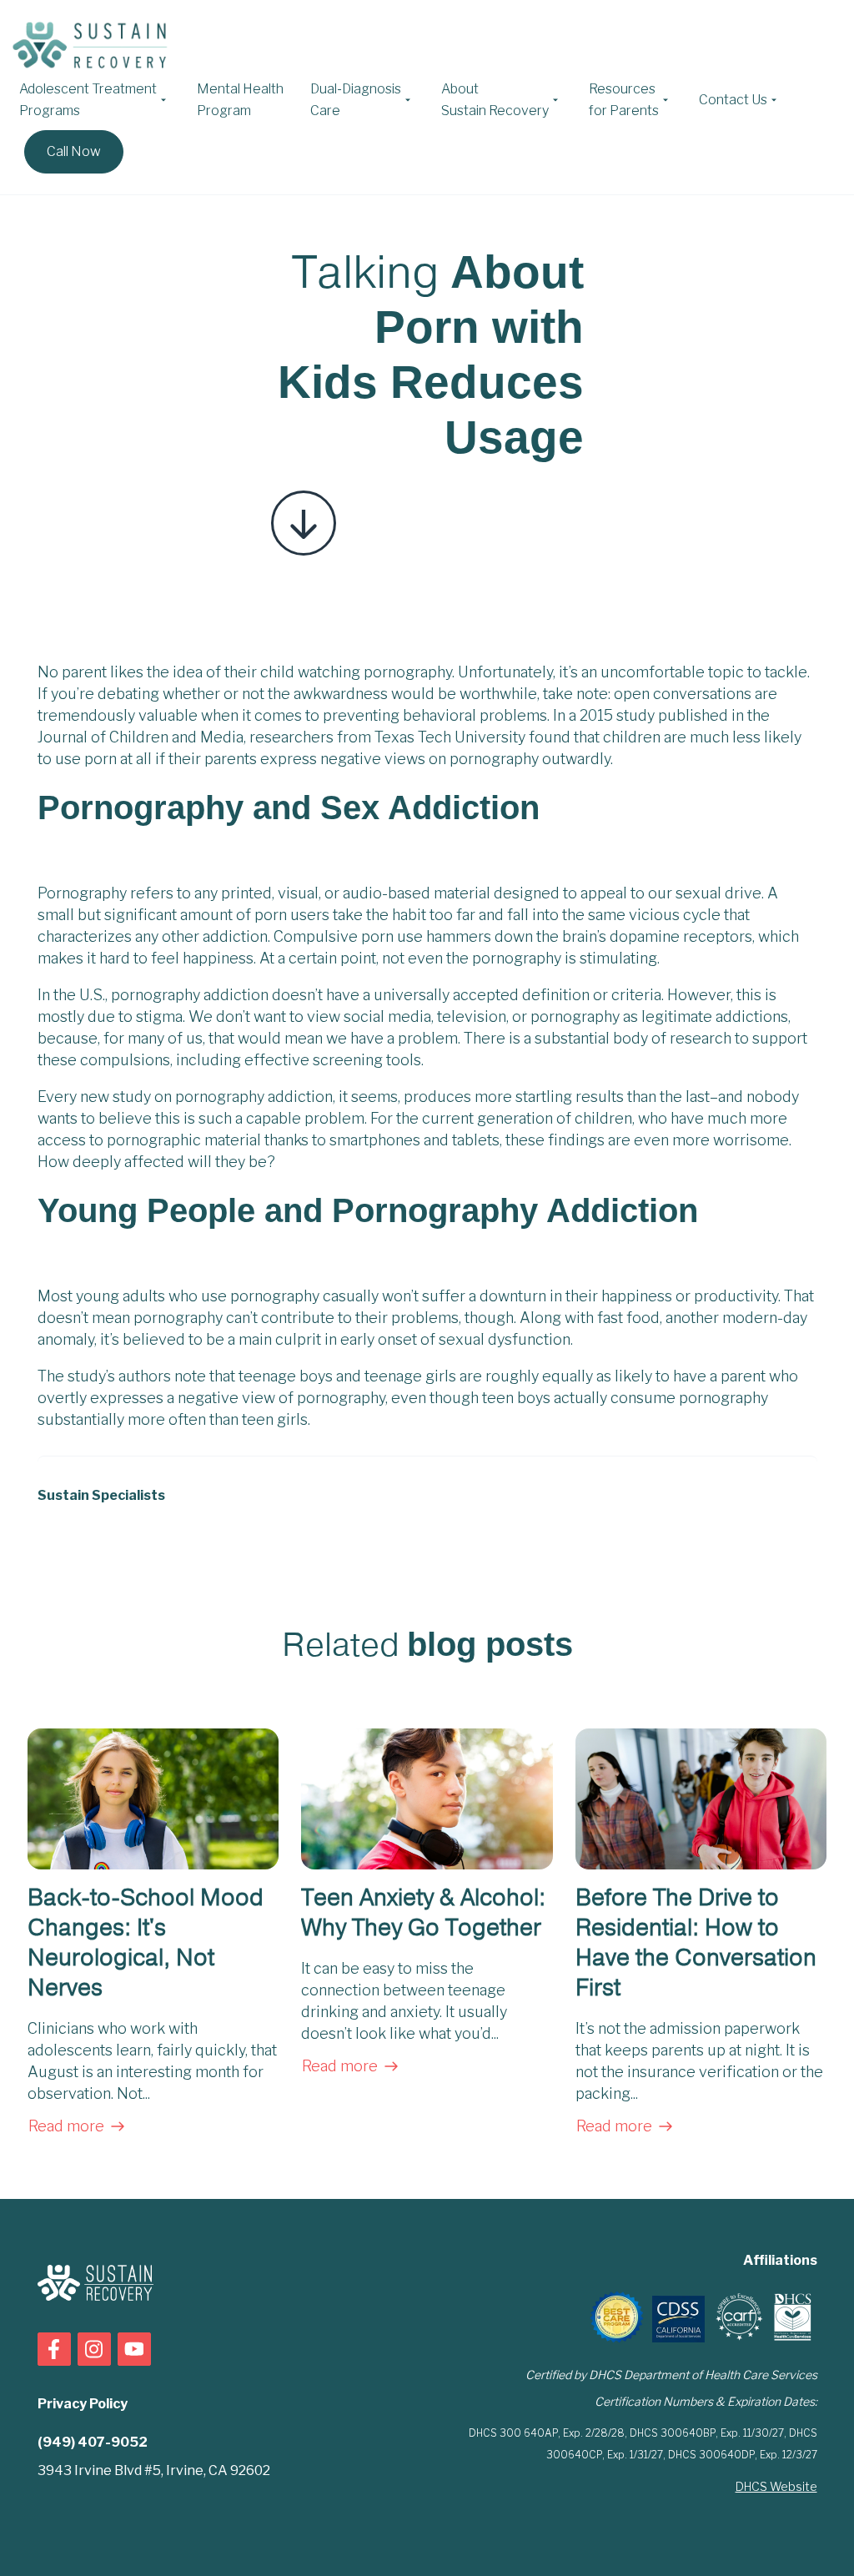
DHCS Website (776, 2486)
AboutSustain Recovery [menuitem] (495, 100)
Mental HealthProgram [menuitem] (240, 100)
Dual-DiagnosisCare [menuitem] (356, 100)
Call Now (74, 151)
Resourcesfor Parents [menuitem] (624, 100)
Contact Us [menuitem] (733, 100)
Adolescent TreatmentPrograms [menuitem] (88, 100)
